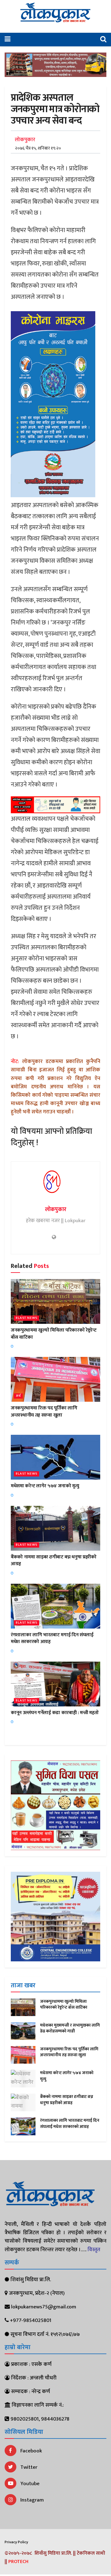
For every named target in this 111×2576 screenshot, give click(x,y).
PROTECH (18, 2562)
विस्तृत (94, 2250)
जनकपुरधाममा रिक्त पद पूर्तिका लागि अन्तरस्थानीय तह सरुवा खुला (44, 1411)
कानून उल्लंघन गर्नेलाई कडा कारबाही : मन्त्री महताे (55, 1713)
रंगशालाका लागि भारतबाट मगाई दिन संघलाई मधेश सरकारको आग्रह (52, 1638)
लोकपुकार (25, 140)
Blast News (27, 1318)
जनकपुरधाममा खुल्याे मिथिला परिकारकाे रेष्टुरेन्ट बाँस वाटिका (54, 1334)
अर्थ (18, 1396)
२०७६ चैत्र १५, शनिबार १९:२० (38, 148)
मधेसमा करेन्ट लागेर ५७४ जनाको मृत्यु (45, 1486)
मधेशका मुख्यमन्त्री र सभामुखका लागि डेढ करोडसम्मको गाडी (70, 2028)
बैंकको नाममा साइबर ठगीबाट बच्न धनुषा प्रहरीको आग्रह (54, 1560)
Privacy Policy (16, 2542)
